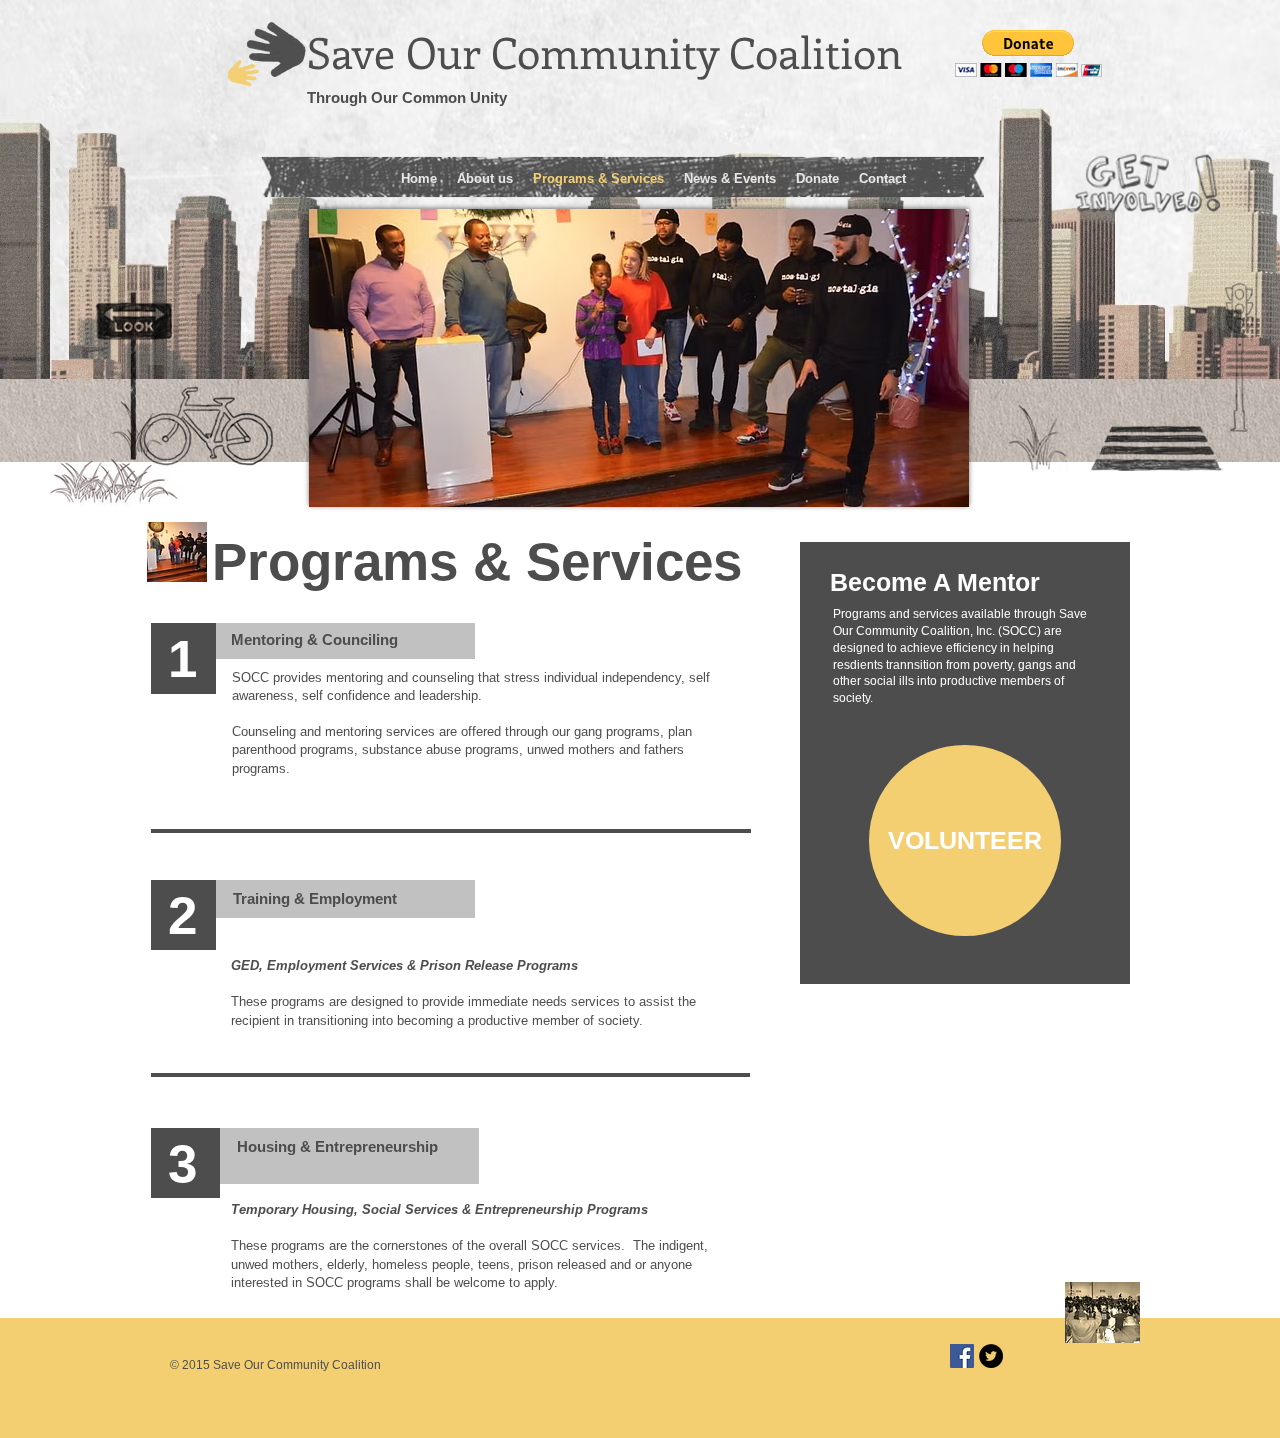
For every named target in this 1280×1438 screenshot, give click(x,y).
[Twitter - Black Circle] (991, 1356)
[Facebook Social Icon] (962, 1356)
